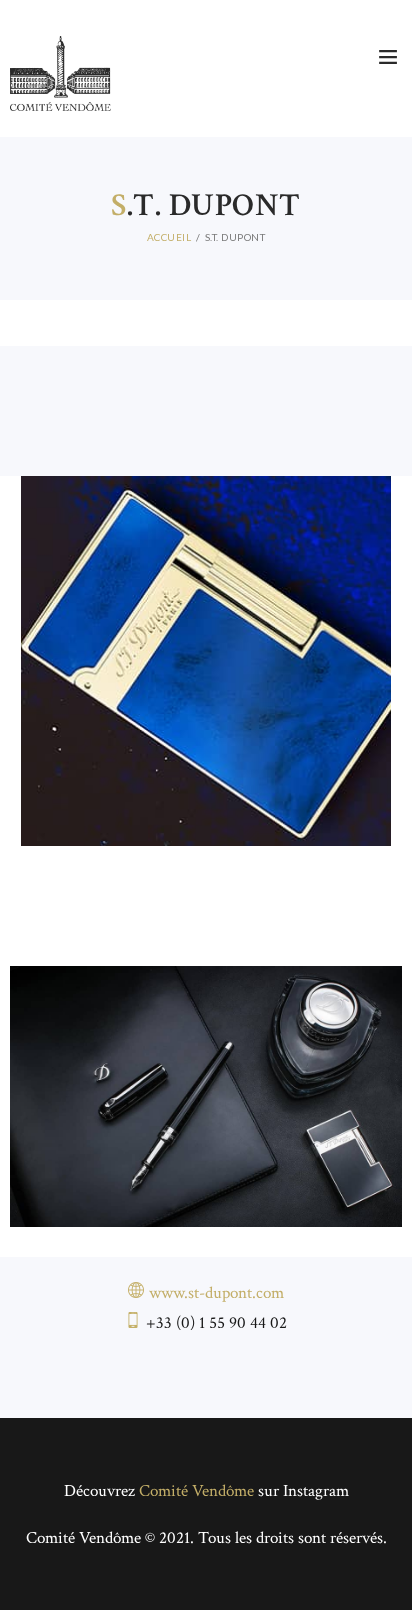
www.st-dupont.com (216, 1293)
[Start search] (383, 213)
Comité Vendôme (196, 1491)
